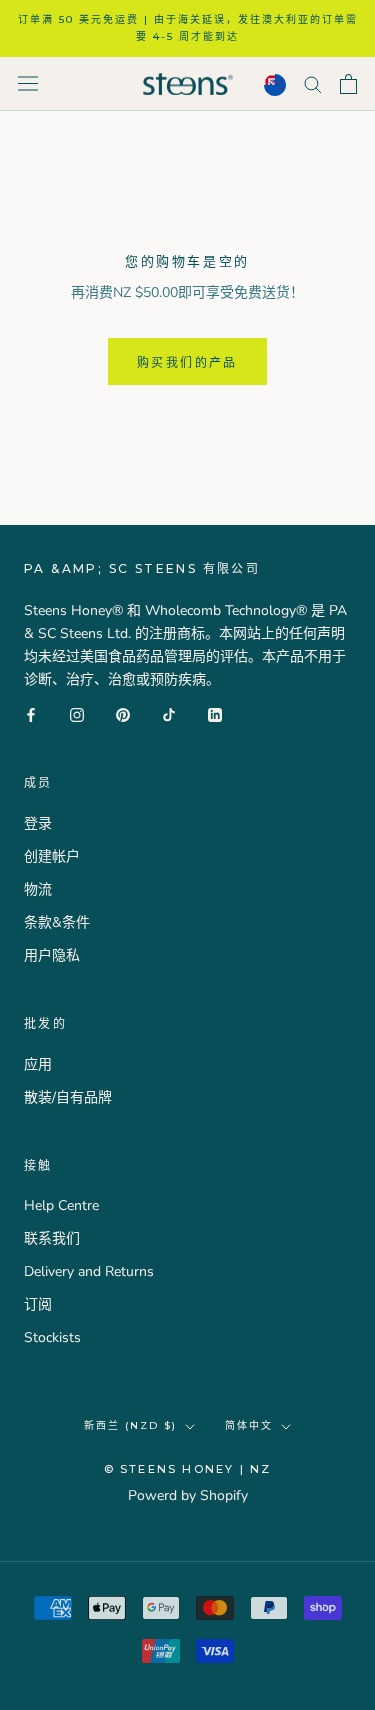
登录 (38, 823)
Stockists (52, 1337)
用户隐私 (52, 955)
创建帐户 (52, 856)
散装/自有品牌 (68, 1097)
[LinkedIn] (215, 713)
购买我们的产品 (187, 362)
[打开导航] (28, 83)
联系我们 (52, 1238)
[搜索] (313, 83)
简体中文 (249, 1425)
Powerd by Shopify (188, 1495)
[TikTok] (169, 713)
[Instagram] (77, 713)
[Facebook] (31, 713)
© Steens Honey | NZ (188, 1469)
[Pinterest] (123, 713)
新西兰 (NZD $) (130, 1425)
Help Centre (61, 1205)
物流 (38, 889)
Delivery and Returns (89, 1271)
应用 (38, 1064)
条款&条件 (57, 922)
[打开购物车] (348, 84)
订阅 (38, 1304)
